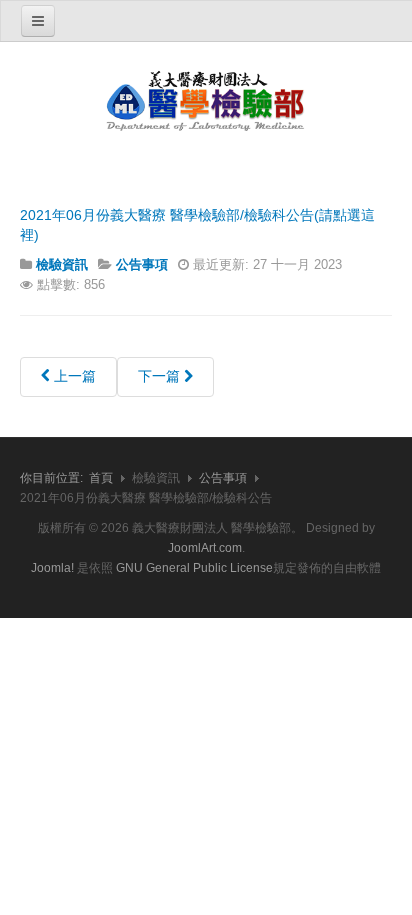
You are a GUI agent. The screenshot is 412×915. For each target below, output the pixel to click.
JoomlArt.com (205, 548)
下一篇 (161, 376)
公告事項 (223, 478)
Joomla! (52, 568)
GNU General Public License (194, 568)
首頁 (101, 478)
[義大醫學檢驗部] (206, 102)
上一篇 (73, 376)
